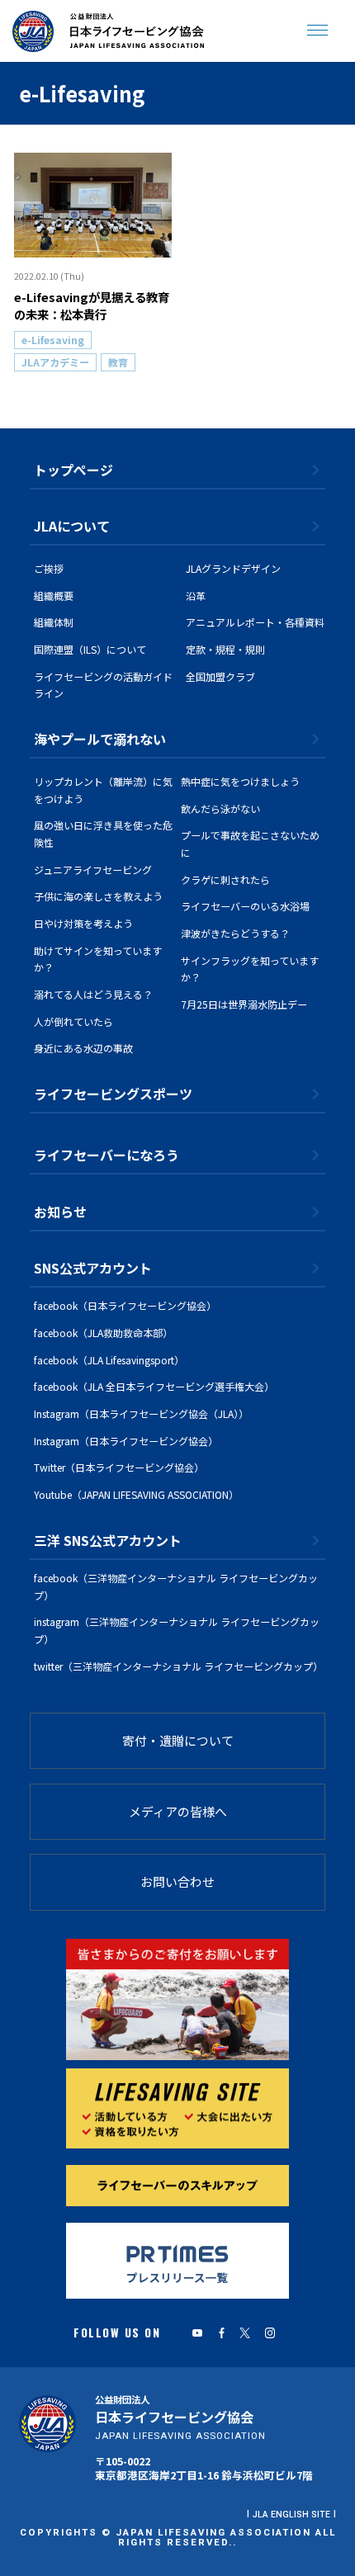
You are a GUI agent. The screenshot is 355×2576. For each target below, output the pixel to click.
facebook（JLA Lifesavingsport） (109, 1360)
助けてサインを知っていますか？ (98, 959)
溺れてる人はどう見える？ (93, 994)
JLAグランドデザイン (233, 568)
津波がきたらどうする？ (235, 933)
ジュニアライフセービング (93, 870)
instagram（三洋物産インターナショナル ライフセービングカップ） (177, 1630)
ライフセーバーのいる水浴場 (245, 906)
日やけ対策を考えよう (83, 923)
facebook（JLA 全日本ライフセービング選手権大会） (154, 1386)
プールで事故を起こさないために (250, 844)
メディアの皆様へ (178, 1811)
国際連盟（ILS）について (90, 649)
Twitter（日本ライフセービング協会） (119, 1467)
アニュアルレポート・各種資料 (255, 622)
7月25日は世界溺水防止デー (244, 1004)
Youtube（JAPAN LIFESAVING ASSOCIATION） (136, 1494)
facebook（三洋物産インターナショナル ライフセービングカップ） (176, 1586)
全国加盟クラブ (220, 676)
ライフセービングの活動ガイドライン (103, 685)
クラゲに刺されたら (225, 879)
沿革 (196, 596)
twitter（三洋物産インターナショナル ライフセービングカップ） (178, 1666)
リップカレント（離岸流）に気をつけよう (103, 790)
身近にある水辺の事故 (83, 1048)
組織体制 (54, 622)
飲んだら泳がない (220, 808)
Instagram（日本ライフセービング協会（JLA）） (141, 1413)
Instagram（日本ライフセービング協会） (126, 1441)
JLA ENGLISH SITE (291, 2515)
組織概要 (54, 596)
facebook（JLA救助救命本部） (103, 1333)
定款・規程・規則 (225, 649)
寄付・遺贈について (178, 1740)
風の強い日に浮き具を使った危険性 (103, 834)
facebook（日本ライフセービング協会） (125, 1305)
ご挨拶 (49, 568)
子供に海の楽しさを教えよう (98, 896)
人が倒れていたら (73, 1021)
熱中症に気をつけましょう (240, 781)
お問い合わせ (177, 1881)
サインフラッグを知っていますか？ (250, 969)
